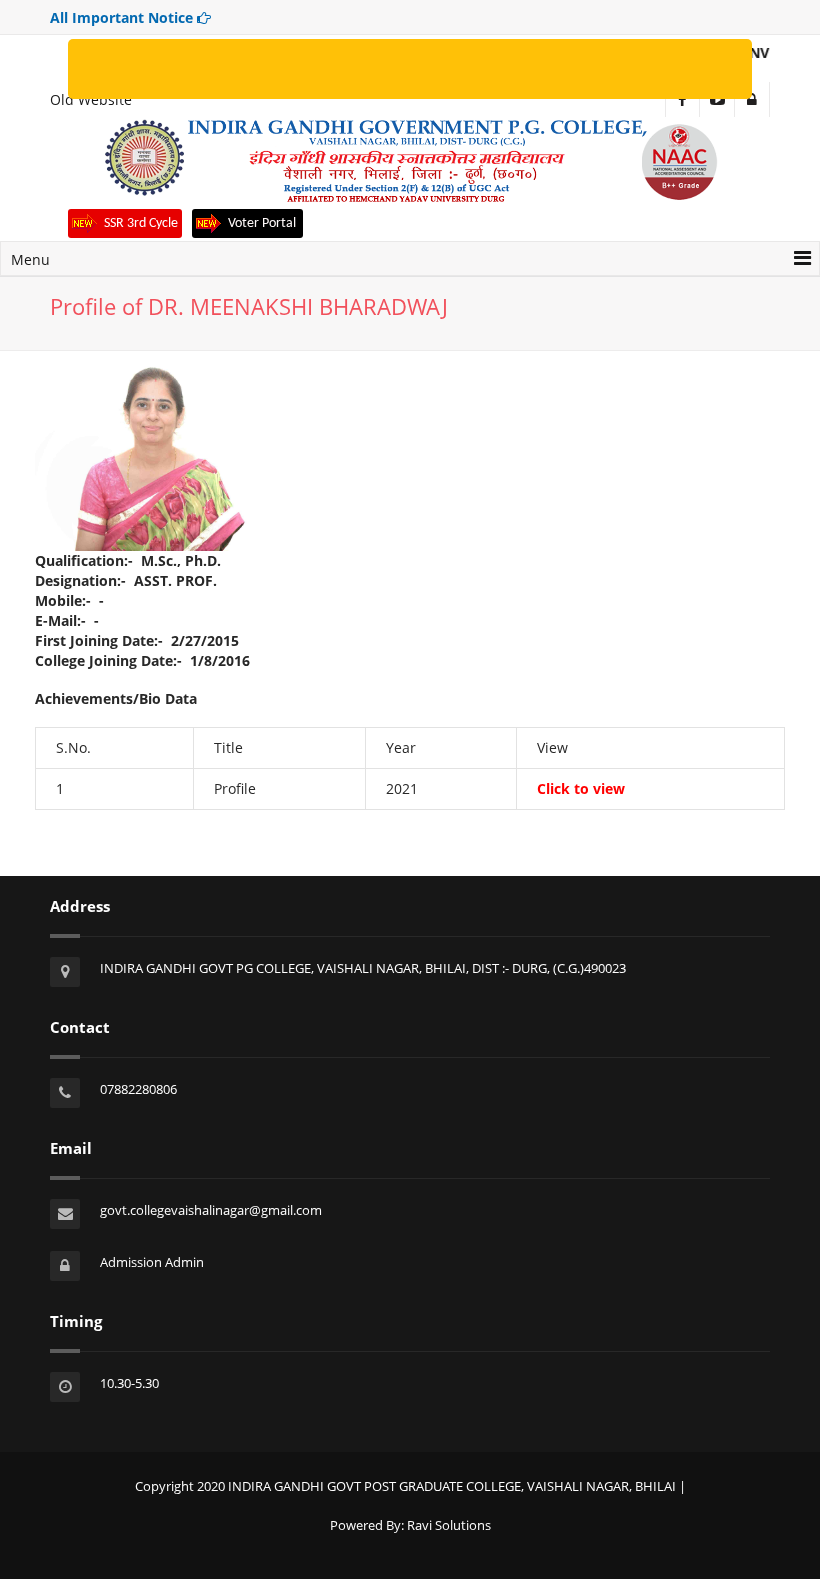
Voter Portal (263, 223)
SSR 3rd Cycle (141, 223)
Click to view (581, 788)
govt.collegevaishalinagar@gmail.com (211, 1210)
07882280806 (138, 1089)
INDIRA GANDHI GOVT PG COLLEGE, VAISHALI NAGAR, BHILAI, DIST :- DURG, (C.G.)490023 (363, 968)
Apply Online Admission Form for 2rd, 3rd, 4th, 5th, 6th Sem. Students (219, 68)
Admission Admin (152, 1262)
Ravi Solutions (449, 1525)
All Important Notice (123, 17)
